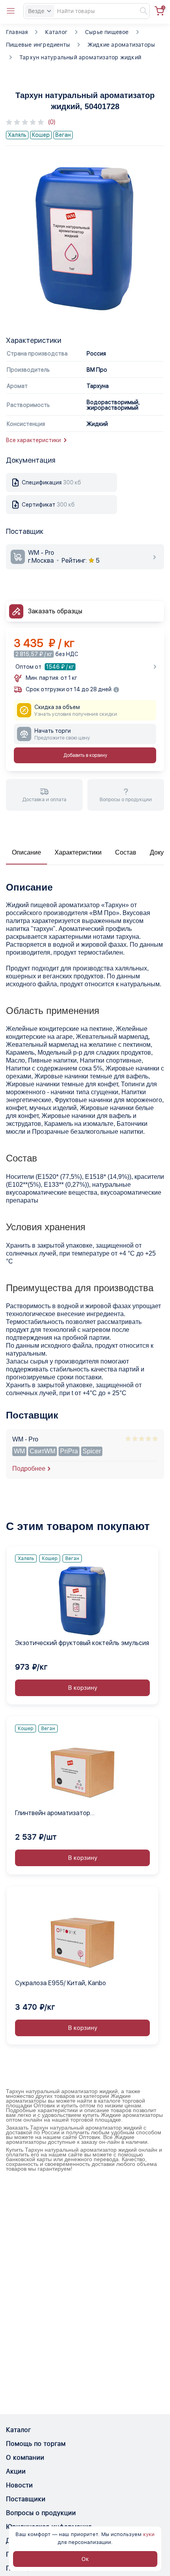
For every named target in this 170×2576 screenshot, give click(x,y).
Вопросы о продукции (41, 2513)
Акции (16, 2471)
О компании (25, 2458)
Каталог (56, 32)
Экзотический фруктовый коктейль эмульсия (82, 1643)
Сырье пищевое (107, 32)
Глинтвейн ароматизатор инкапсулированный (53, 1814)
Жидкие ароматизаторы (121, 45)
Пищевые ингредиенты (38, 45)
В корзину (83, 1688)
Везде (36, 11)
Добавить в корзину (85, 755)
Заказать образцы (55, 611)
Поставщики (26, 2499)
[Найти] (140, 11)
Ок (85, 2559)
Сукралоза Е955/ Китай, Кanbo (60, 1983)
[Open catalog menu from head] (11, 11)
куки (149, 2534)
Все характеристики (33, 440)
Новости (19, 2485)
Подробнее (29, 1469)
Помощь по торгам (36, 2444)
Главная (17, 32)
